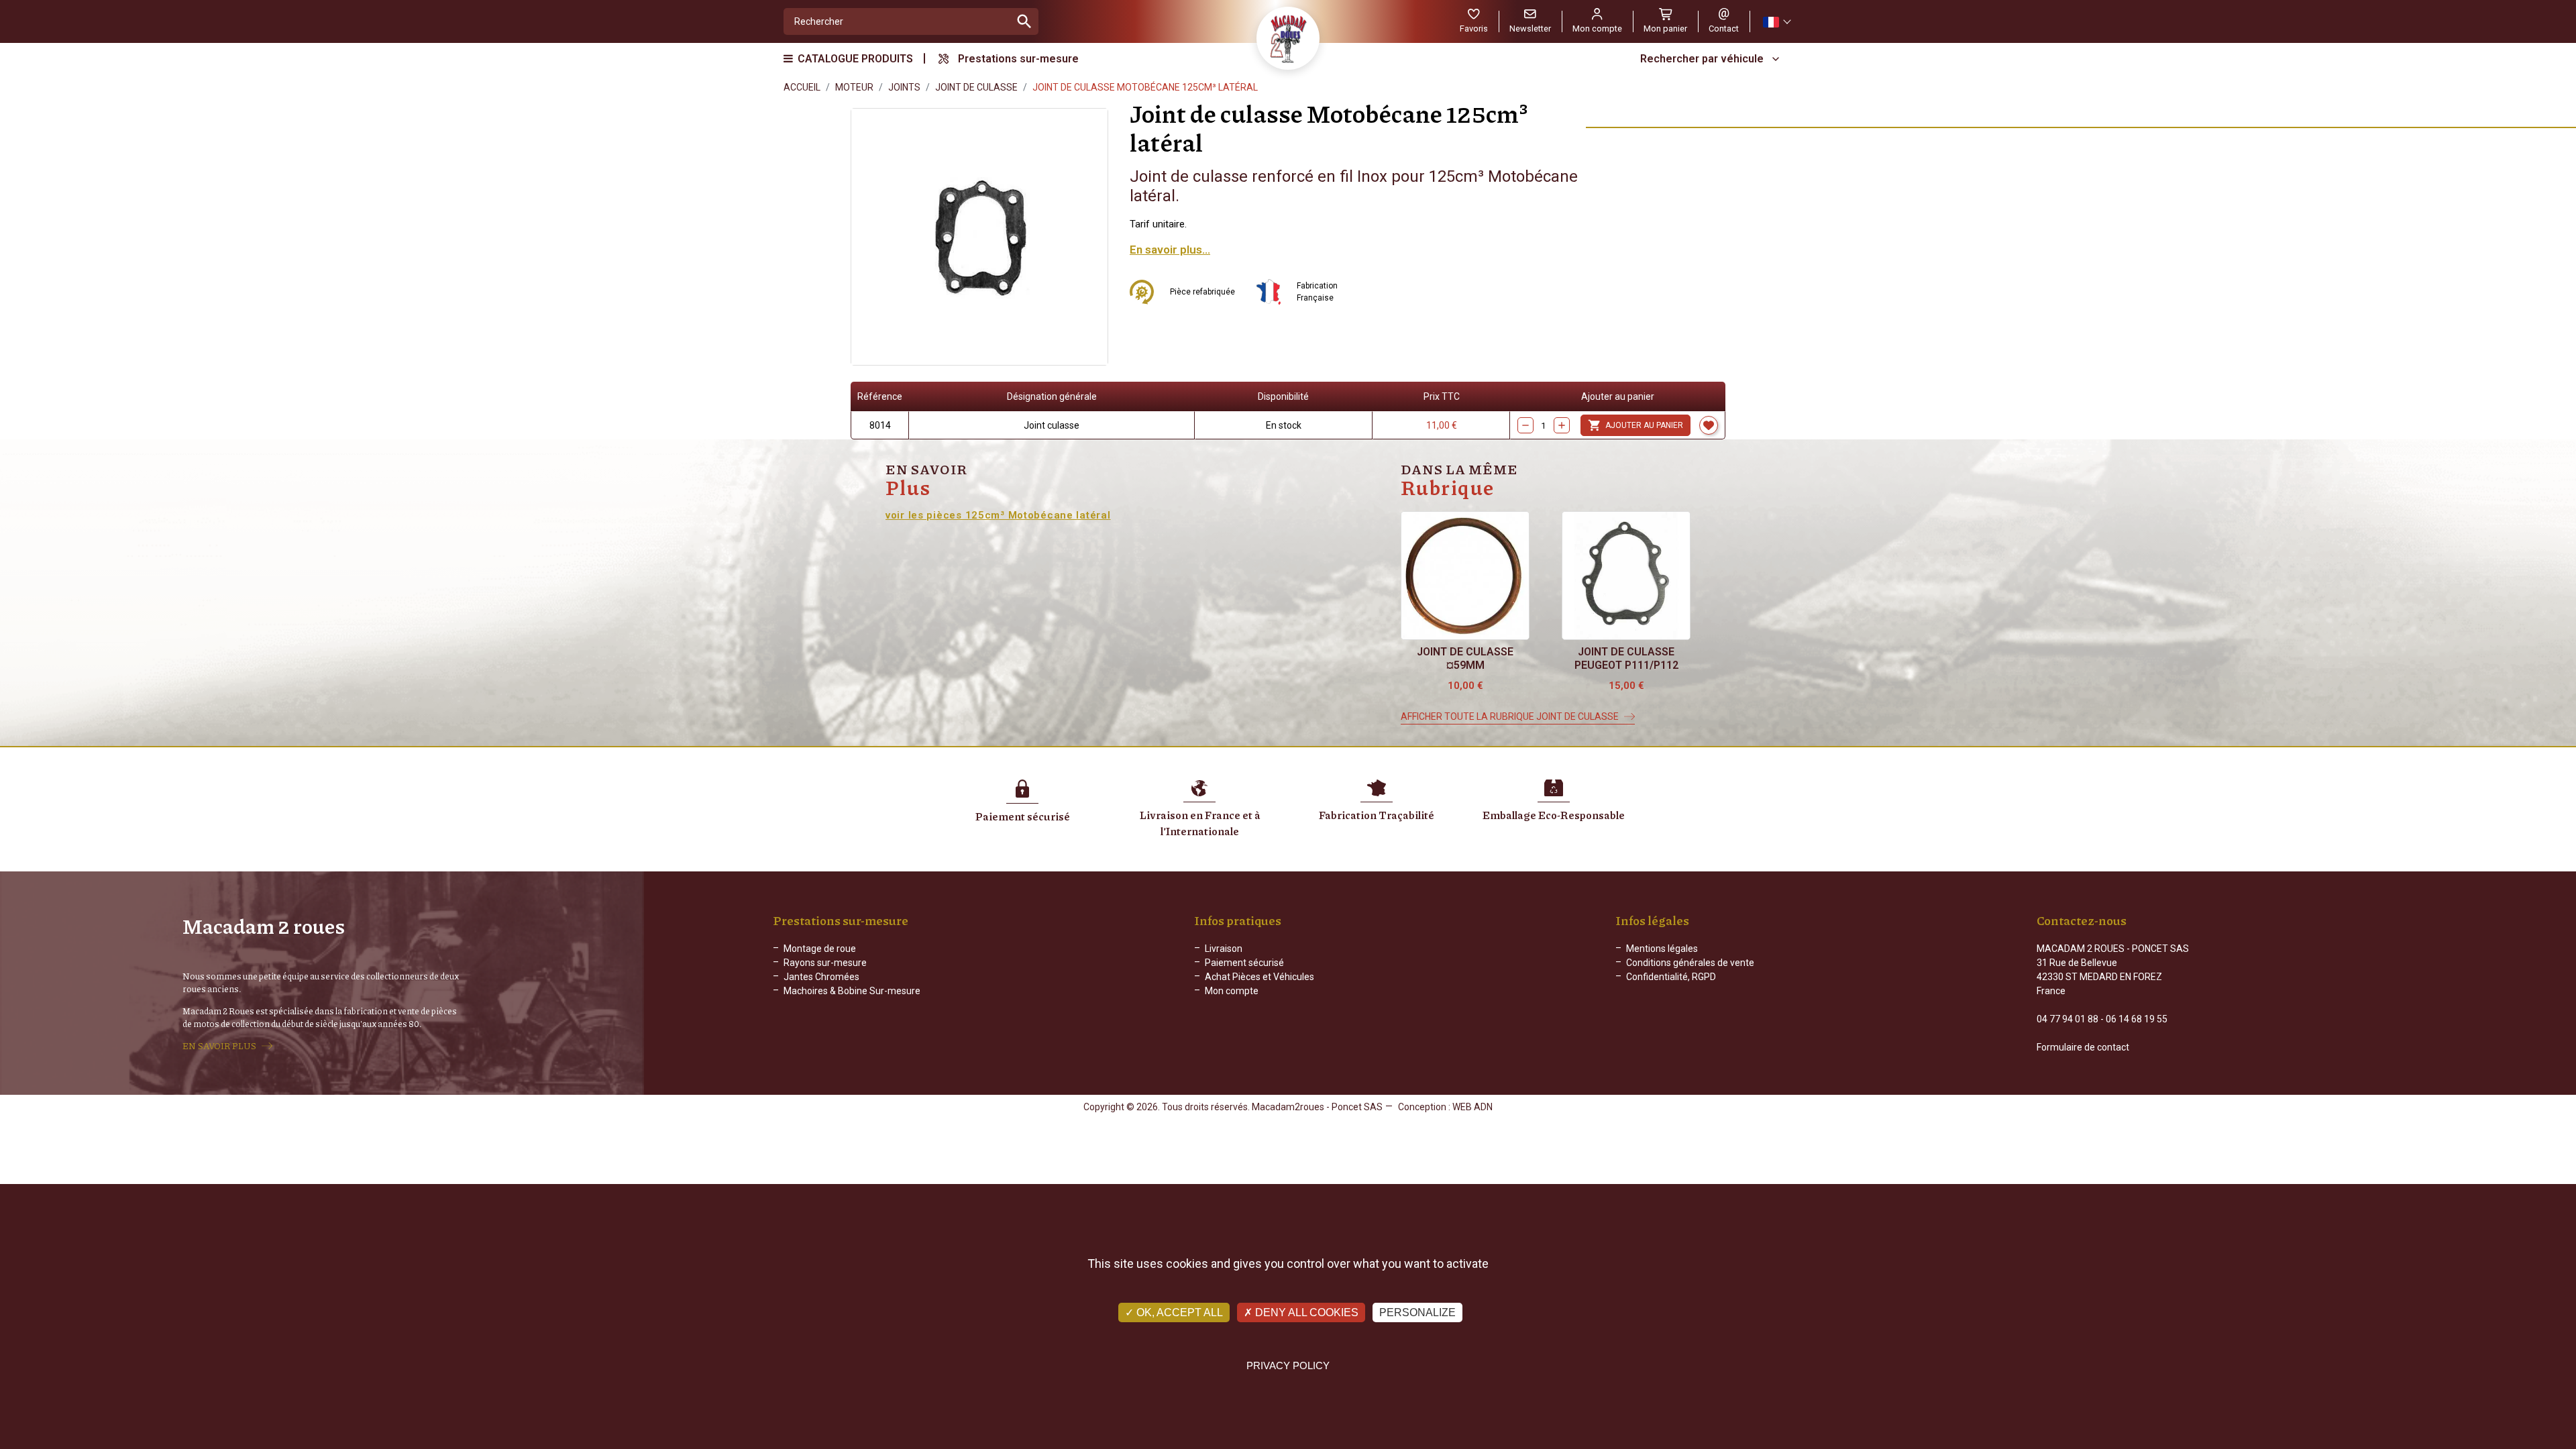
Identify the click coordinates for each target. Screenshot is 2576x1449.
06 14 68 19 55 (2137, 1019)
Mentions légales (1662, 949)
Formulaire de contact (2083, 1047)
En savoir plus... (1170, 250)
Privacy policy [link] (1288, 1365)
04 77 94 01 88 (2068, 1019)
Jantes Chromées (821, 977)
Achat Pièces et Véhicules (1259, 977)
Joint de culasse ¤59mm (1465, 658)
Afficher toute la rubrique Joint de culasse (1510, 716)
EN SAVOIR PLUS (219, 1046)
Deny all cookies (1305, 1312)
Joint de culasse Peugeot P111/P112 (1626, 658)
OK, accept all (1178, 1312)
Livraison (1224, 949)
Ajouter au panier (1635, 425)
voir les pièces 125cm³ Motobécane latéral (998, 515)
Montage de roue (820, 949)
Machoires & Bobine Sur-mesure (852, 991)
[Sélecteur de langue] (1776, 22)
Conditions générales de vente (1690, 963)
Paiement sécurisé (1244, 963)
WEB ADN (1472, 1107)
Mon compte (1232, 991)
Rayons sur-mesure (825, 963)
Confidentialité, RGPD (1671, 977)
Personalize (1417, 1312)
